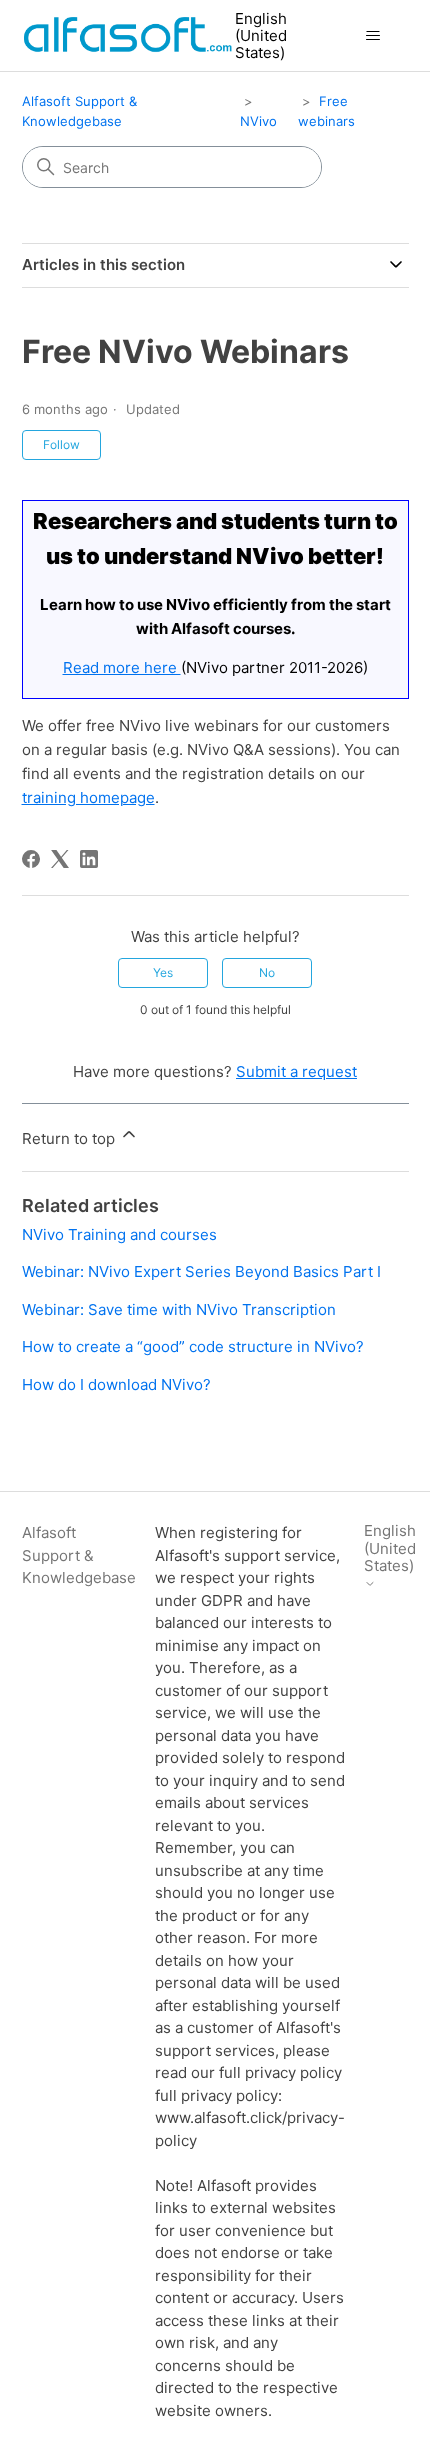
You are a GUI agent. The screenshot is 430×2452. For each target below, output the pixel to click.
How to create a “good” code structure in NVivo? (193, 1346)
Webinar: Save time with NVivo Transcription (179, 1309)
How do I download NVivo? (116, 1384)
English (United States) (261, 36)
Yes (163, 972)
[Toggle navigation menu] (373, 36)
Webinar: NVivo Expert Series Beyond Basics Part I (201, 1271)
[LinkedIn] (89, 859)
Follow (61, 444)
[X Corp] (60, 859)
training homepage (88, 797)
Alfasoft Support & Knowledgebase (79, 1555)
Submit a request (296, 1071)
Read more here (122, 667)
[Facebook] (31, 859)
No (267, 972)
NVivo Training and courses (119, 1234)
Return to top (70, 1138)
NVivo (258, 121)
